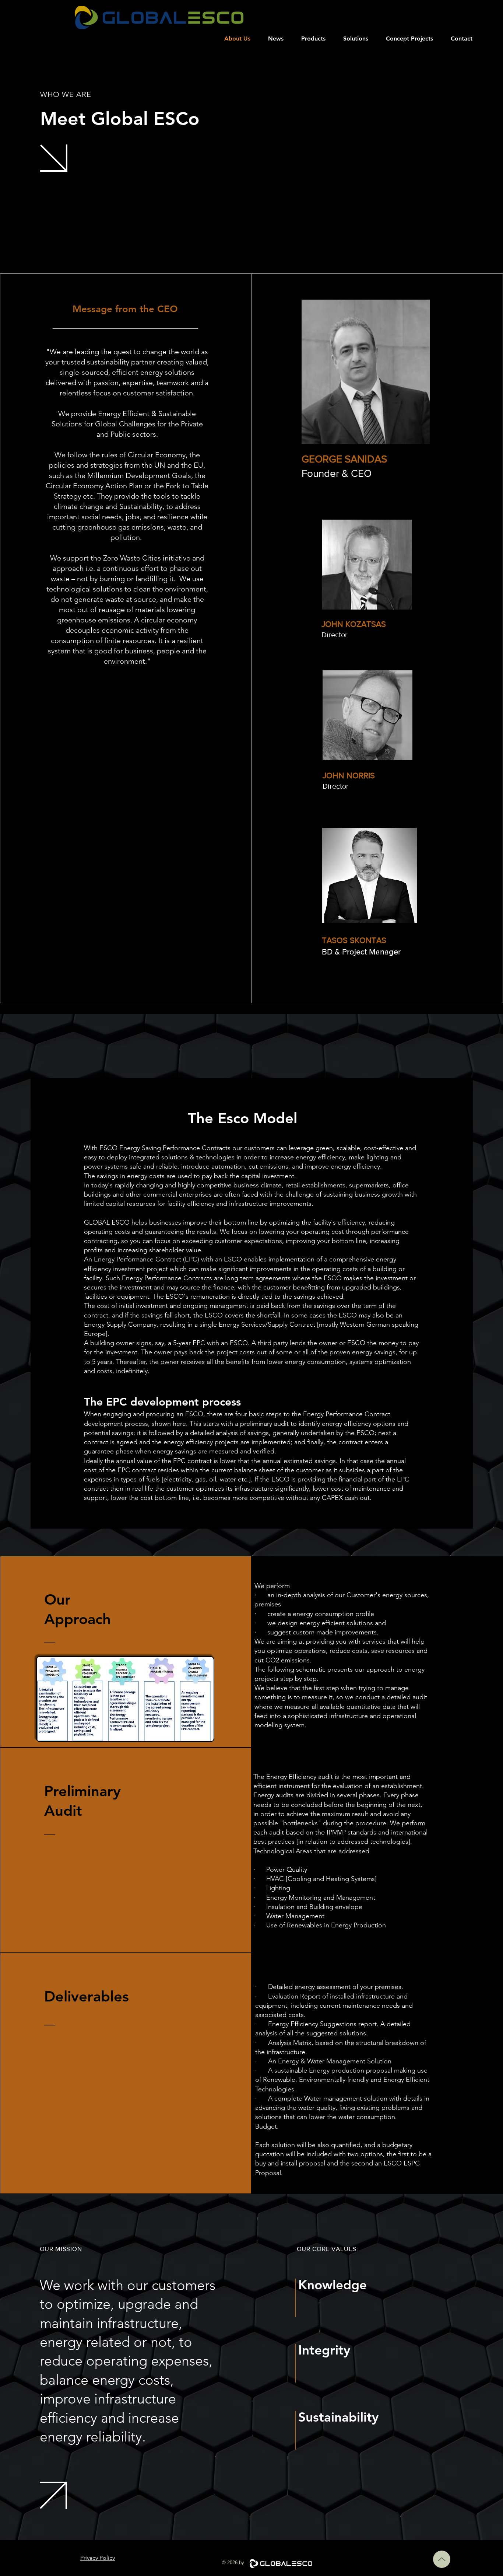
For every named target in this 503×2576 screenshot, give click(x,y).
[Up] (442, 2559)
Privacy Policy (98, 2558)
